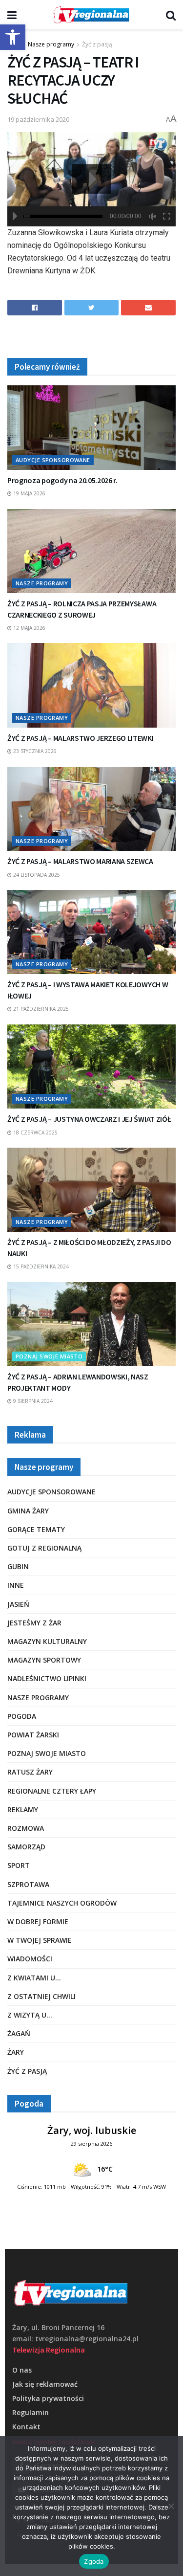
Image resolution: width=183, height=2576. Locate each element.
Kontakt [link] (26, 2427)
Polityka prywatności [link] (48, 2398)
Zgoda (94, 2561)
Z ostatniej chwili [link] (41, 1996)
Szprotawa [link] (28, 1884)
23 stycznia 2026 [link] (34, 751)
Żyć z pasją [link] (97, 44)
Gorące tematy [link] (36, 1529)
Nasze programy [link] (51, 44)
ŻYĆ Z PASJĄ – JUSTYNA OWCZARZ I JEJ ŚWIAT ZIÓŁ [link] (89, 1119)
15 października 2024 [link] (40, 1266)
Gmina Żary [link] (28, 1511)
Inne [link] (16, 1585)
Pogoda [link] (22, 1716)
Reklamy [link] (23, 1810)
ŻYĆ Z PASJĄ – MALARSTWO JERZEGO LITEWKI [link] (81, 738)
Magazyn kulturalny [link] (47, 1641)
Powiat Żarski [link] (33, 1735)
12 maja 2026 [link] (29, 628)
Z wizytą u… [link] (30, 2015)
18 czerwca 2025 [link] (35, 1133)
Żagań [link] (19, 2033)
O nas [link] (22, 2370)
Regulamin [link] (30, 2412)
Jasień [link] (18, 1604)
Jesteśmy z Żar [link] (34, 1623)
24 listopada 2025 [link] (36, 875)
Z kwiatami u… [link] (34, 1978)
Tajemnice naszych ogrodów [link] (62, 1903)
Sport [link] (19, 1865)
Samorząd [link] (26, 1847)
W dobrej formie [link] (38, 1921)
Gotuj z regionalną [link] (44, 1548)
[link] (13, 37)
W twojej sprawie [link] (40, 1940)
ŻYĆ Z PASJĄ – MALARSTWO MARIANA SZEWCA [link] (80, 861)
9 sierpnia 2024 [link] (32, 1401)
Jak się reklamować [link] (45, 2384)
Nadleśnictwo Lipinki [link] (47, 1678)
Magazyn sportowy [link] (44, 1660)
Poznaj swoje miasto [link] (49, 1356)
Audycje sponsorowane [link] (53, 460)
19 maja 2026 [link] (29, 493)
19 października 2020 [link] (38, 119)
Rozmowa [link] (26, 1828)
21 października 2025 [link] (40, 1009)
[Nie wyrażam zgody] (171, 2506)
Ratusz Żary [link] (30, 1772)
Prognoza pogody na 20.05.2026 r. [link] (62, 480)
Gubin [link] (18, 1566)
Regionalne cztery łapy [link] (52, 1791)
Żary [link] (16, 2052)
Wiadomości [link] (30, 1959)
